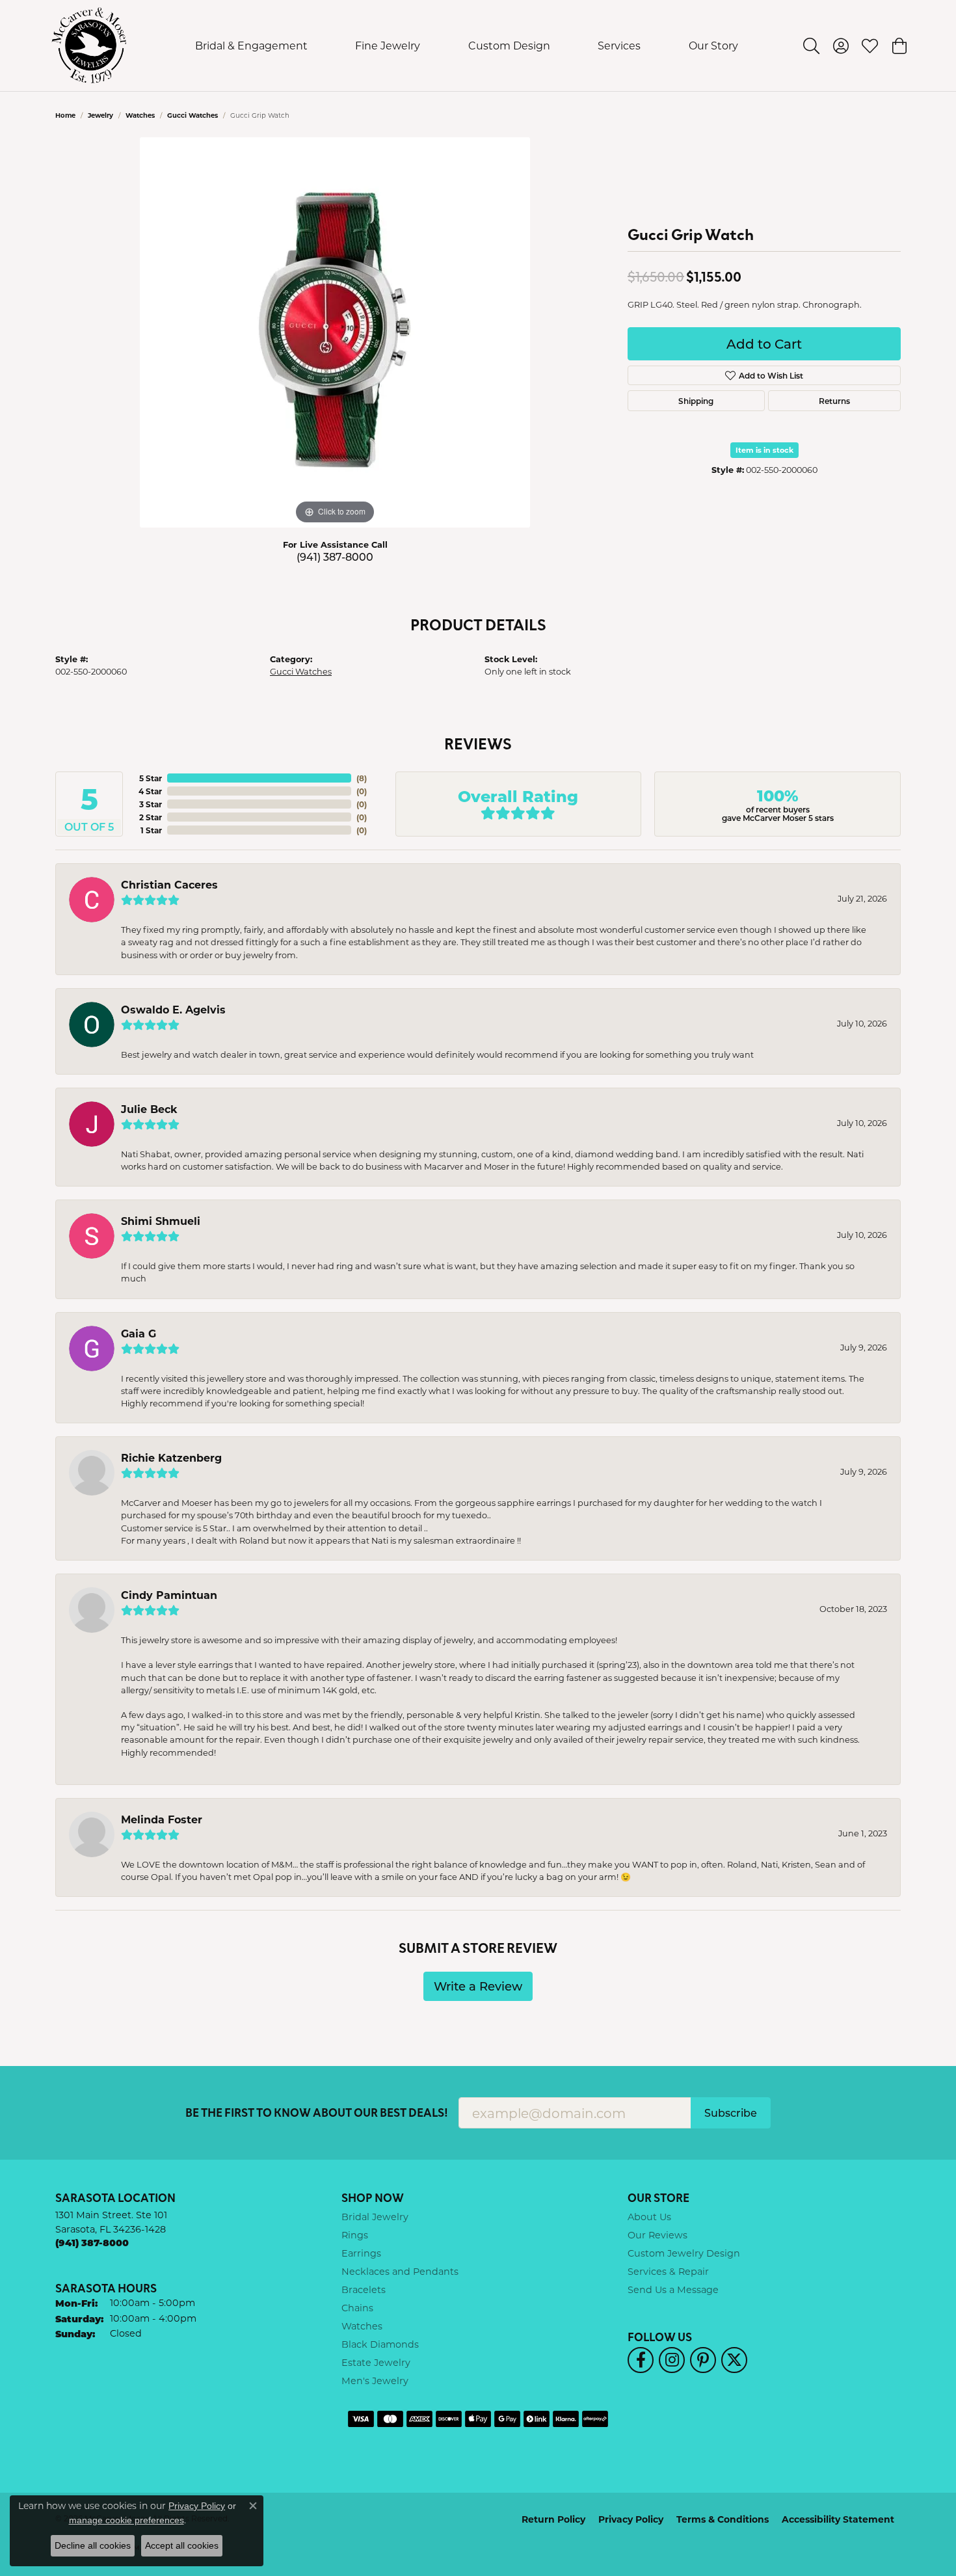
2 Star (151, 817)
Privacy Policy (631, 2519)
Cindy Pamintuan (169, 1595)
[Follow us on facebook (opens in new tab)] (641, 2360)
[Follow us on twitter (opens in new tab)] (734, 2360)
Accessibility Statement (838, 2519)
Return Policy (553, 2519)
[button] (811, 46)
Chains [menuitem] (357, 2308)
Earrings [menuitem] (361, 2253)
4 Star (150, 791)
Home (65, 115)
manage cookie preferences (126, 2520)
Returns (834, 401)
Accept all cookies (182, 2545)
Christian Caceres (169, 884)
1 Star (151, 830)
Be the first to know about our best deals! (317, 2113)
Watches (140, 115)
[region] (335, 332)
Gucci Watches (193, 115)
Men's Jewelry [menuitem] (375, 2381)
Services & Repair (668, 2271)
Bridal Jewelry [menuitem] (375, 2217)
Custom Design (509, 45)
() (362, 778)
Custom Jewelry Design (684, 2253)
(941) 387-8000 (335, 557)
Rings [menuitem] (355, 2235)
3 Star (151, 804)
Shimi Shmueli (161, 1221)
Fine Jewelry (388, 45)
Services (619, 45)
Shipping (696, 401)
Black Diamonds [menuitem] (380, 2344)
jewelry (100, 115)
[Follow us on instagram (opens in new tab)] (672, 2360)
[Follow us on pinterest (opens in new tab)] (703, 2360)
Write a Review (478, 1986)
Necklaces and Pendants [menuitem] (400, 2271)
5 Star (151, 778)
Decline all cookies (93, 2545)
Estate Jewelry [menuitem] (376, 2362)
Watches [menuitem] (362, 2326)
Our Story (713, 45)
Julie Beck (149, 1109)
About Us (649, 2217)
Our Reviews (657, 2235)
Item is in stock (764, 450)
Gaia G (139, 1333)
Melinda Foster (162, 1819)
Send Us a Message (673, 2289)
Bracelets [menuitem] (364, 2289)
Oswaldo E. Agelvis (173, 1009)
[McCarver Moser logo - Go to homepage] (89, 46)
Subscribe (731, 2113)
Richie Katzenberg (171, 1457)
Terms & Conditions (723, 2519)
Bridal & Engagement (251, 45)
